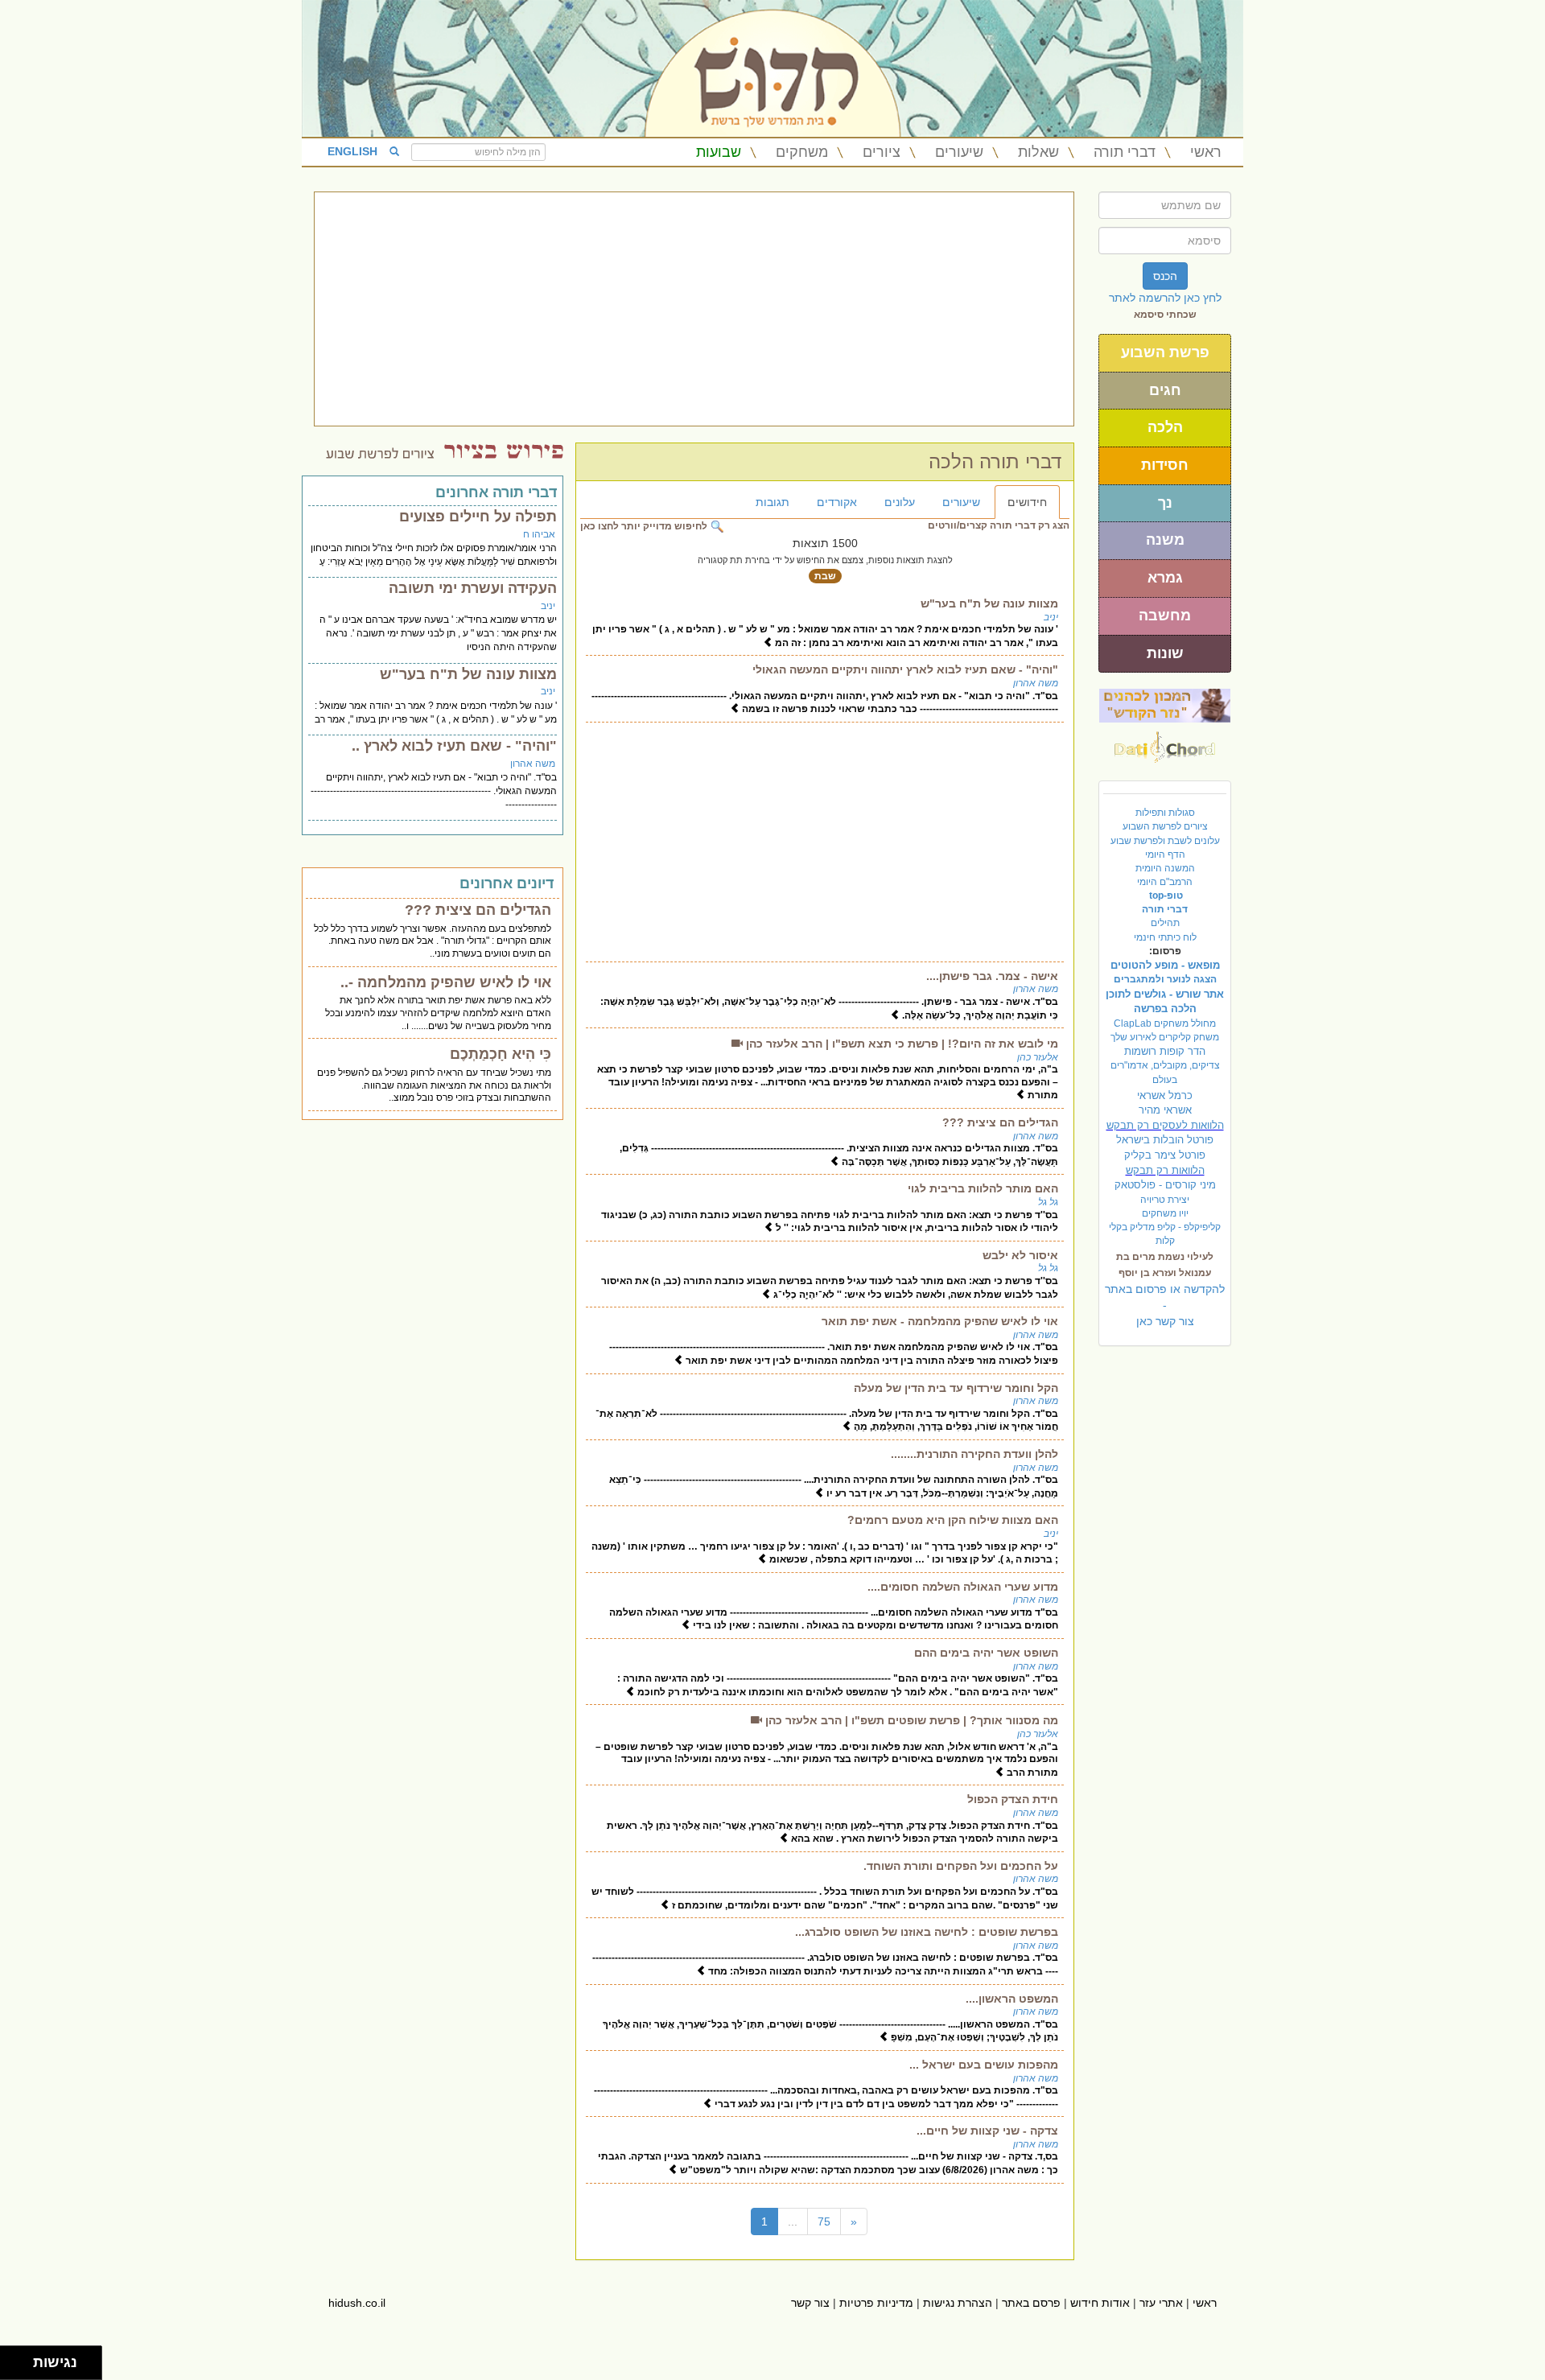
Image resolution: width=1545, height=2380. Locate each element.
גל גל (1048, 1202)
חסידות (1165, 465)
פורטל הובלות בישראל (1165, 1140)
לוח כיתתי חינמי (1165, 937)
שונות (1165, 653)
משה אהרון (1036, 683)
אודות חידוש (1100, 2303)
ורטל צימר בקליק (1165, 1155)
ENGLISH (352, 151)
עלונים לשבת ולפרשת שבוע (1165, 841)
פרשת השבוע (1165, 352)
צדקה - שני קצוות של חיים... (987, 2131)
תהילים (1165, 923)
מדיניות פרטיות (876, 2303)
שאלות (1038, 152)
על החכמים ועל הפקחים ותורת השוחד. (961, 1866)
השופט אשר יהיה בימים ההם (986, 1653)
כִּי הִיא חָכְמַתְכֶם (501, 1054)
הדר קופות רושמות (1165, 1051)
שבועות (719, 152)
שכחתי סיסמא (1165, 315)
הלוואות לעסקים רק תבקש (1165, 1125)
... (793, 2221)
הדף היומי (1165, 854)
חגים (1165, 390)
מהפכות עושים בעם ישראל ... (984, 2065)
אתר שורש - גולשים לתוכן (1165, 994)
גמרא (1165, 578)
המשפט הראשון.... (1012, 1999)
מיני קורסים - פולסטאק (1165, 1185)
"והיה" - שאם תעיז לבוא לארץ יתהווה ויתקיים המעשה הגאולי (905, 669)
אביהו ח (539, 534)
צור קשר (810, 2303)
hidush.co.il (357, 2303)
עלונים (900, 502)
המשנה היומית (1165, 868)
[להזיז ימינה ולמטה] (21, 2368)
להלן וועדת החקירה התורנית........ (974, 1454)
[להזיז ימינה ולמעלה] (21, 2359)
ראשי (1206, 152)
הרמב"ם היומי (1165, 882)
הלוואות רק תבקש (1165, 1170)
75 (824, 2221)
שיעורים (959, 152)
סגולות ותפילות (1165, 813)
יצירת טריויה (1165, 1200)
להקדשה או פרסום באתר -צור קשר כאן (1165, 1305)
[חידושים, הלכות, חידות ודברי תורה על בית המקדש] (1165, 705)
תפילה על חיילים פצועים (478, 517)
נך (1165, 503)
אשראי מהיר (1165, 1110)
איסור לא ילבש (1020, 1255)
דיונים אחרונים (507, 883)
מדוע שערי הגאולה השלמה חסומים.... (963, 1587)
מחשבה (1165, 616)
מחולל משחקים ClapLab (1165, 1023)
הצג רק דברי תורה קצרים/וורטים (999, 525)
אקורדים (837, 502)
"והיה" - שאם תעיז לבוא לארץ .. (454, 746)
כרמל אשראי (1165, 1095)
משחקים (802, 152)
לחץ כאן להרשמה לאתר (1165, 298)
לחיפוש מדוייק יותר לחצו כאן (645, 526)
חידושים (1027, 502)
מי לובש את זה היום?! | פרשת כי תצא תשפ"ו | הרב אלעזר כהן (900, 1044)
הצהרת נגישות (958, 2303)
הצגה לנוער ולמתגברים (1165, 979)
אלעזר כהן (1038, 1057)
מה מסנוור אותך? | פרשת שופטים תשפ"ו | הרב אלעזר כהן (910, 1720)
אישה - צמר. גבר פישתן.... (992, 976)
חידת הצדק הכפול (1013, 1799)
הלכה (1165, 427)
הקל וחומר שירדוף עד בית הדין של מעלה (956, 1388)
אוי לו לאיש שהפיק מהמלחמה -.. (446, 982)
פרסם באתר (1031, 2303)
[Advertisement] (694, 309)
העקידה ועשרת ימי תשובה (473, 588)
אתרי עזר (1161, 2303)
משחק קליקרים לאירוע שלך (1165, 1037)
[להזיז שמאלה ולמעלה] (12, 2359)
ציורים (882, 152)
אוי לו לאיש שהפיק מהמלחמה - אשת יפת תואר (940, 1321)
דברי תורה (1125, 152)
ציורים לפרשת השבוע (1165, 826)
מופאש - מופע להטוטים (1165, 965)
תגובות (772, 502)
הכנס (1165, 276)
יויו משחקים (1165, 1213)
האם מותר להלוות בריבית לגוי (983, 1188)
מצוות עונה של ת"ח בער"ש (989, 603)
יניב (1051, 617)
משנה (1165, 540)
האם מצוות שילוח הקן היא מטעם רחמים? (953, 1520)
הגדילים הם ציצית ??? (1000, 1122)
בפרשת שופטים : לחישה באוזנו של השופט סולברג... (927, 1932)
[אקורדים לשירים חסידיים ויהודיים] (1165, 743)
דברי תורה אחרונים (496, 492)
